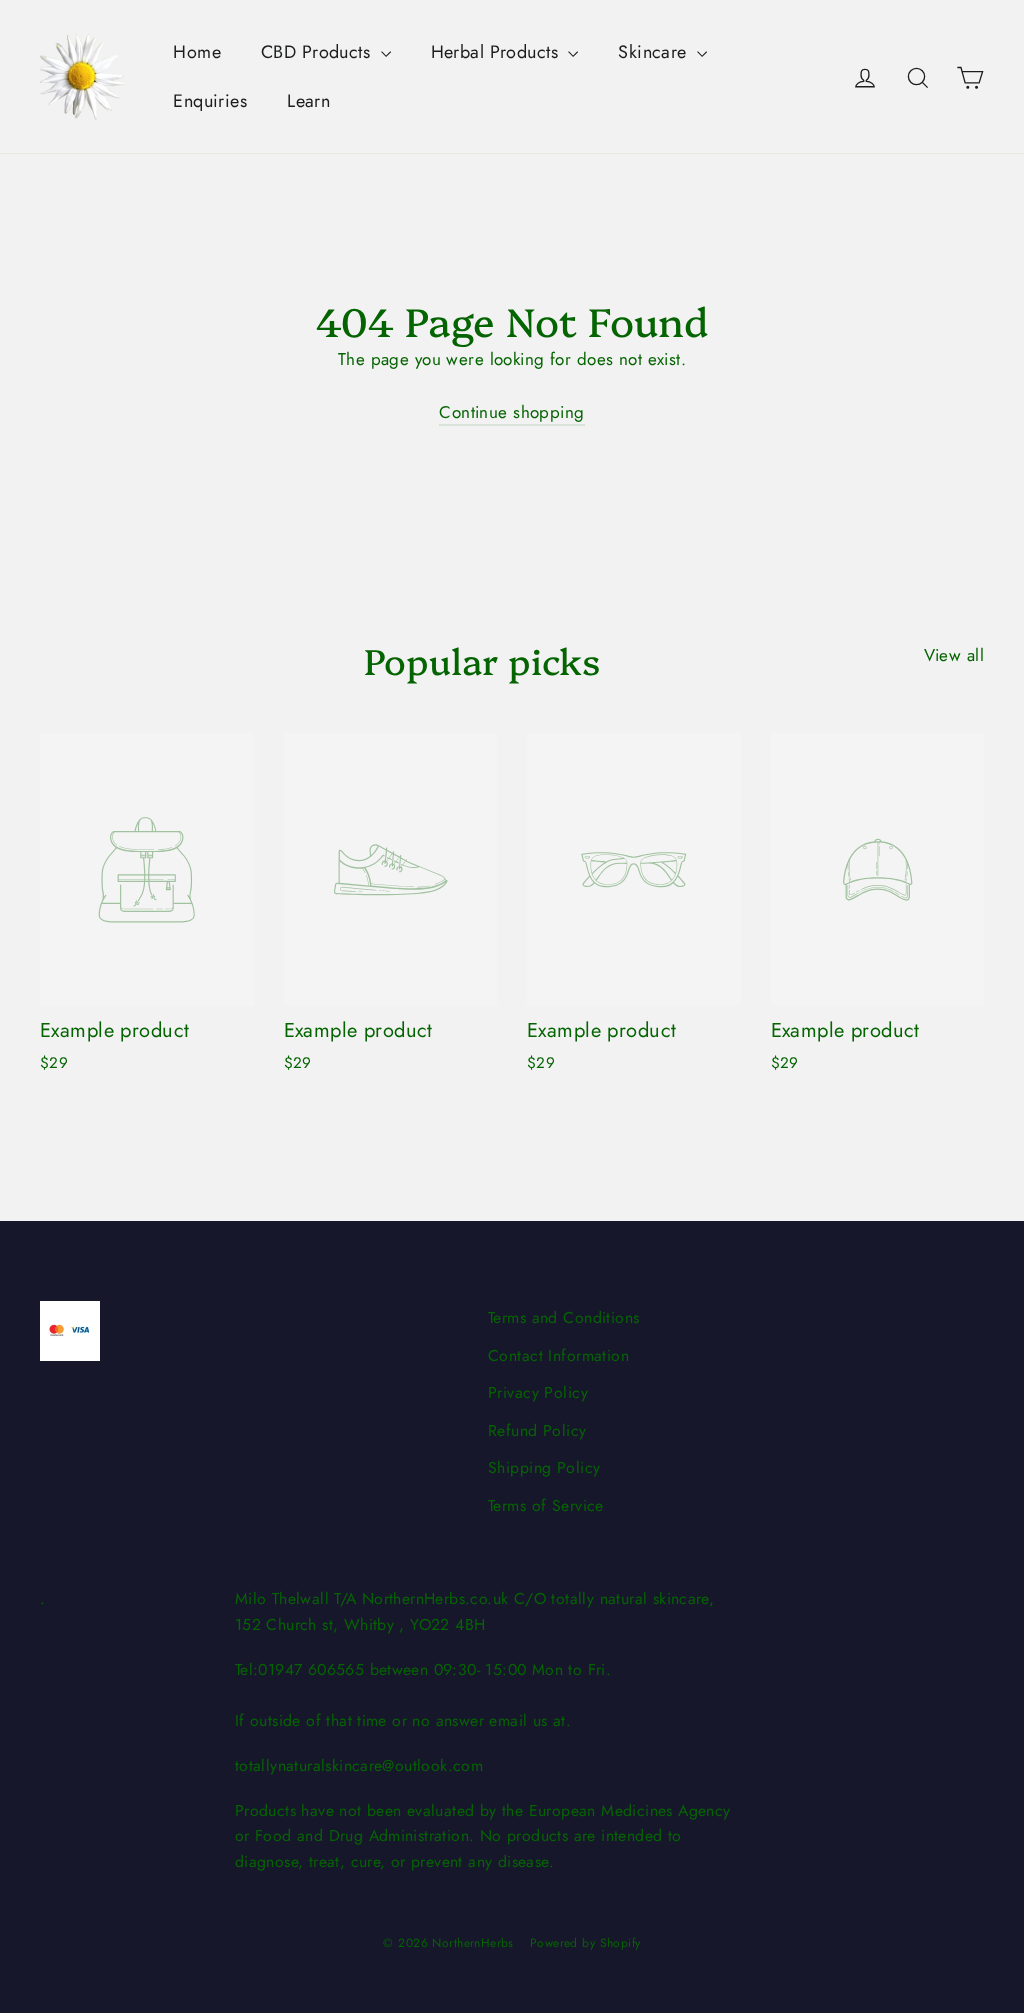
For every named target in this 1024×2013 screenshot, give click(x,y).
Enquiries (210, 101)
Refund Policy (537, 1430)
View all (954, 655)
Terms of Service (546, 1505)
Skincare (655, 52)
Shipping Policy (544, 1467)
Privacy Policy (538, 1392)
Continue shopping (511, 412)
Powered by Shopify (585, 1943)
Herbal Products (497, 52)
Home (197, 52)
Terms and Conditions (564, 1317)
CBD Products (318, 52)
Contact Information (558, 1355)
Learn (308, 101)
